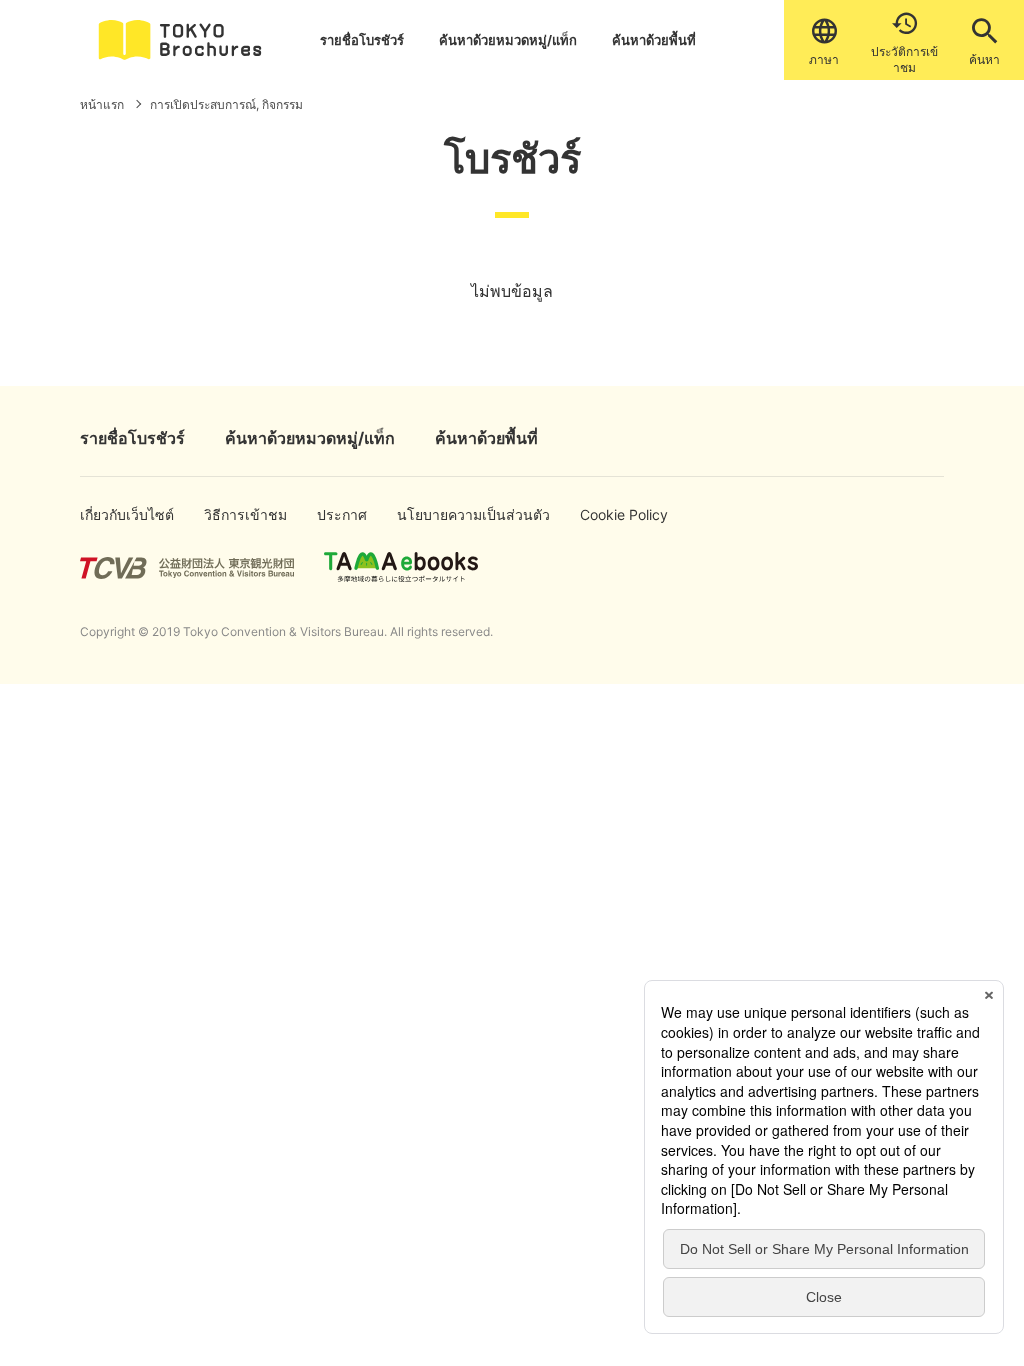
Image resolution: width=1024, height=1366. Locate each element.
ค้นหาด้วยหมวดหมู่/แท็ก (508, 40)
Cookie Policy (609, 514)
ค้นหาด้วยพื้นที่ (654, 40)
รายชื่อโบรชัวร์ (362, 40)
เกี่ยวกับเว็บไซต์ (111, 514)
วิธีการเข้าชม (232, 514)
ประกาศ (337, 514)
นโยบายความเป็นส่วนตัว (443, 514)
